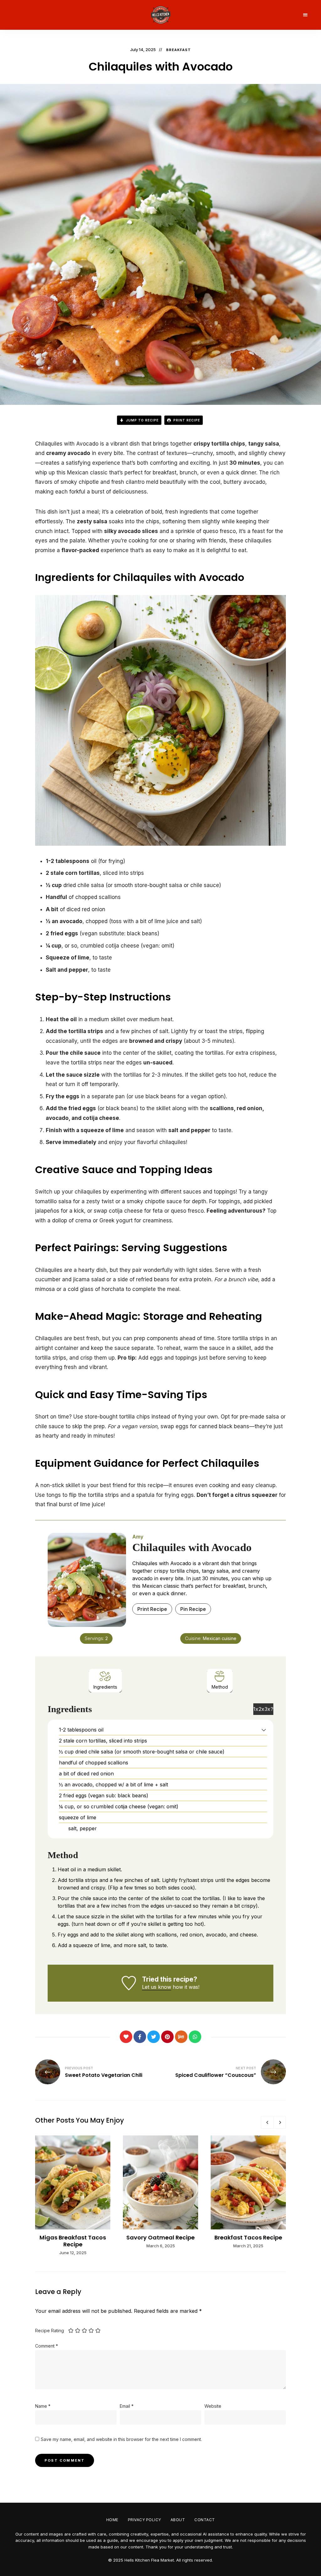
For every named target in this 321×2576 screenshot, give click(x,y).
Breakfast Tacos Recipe (248, 2237)
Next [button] (280, 2122)
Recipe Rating (50, 2330)
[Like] (126, 2037)
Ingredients (105, 1687)
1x (256, 1709)
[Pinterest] (167, 2037)
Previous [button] (267, 2122)
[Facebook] (140, 2037)
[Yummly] (181, 2037)
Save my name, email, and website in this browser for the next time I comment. (121, 2439)
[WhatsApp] (195, 2037)
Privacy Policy (145, 2520)
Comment (47, 2346)
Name (43, 2406)
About (178, 2520)
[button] (264, 1730)
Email (127, 2406)
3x (267, 1709)
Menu (305, 15)
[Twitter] (154, 2037)
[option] (73, 2196)
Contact (205, 2520)
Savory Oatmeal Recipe (160, 2237)
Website (213, 2406)
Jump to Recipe (142, 420)
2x (261, 1709)
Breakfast (179, 50)
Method (220, 1687)
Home (112, 2520)
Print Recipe (186, 420)
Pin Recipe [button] (193, 1609)
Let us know (157, 1987)
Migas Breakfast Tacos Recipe (73, 2241)
